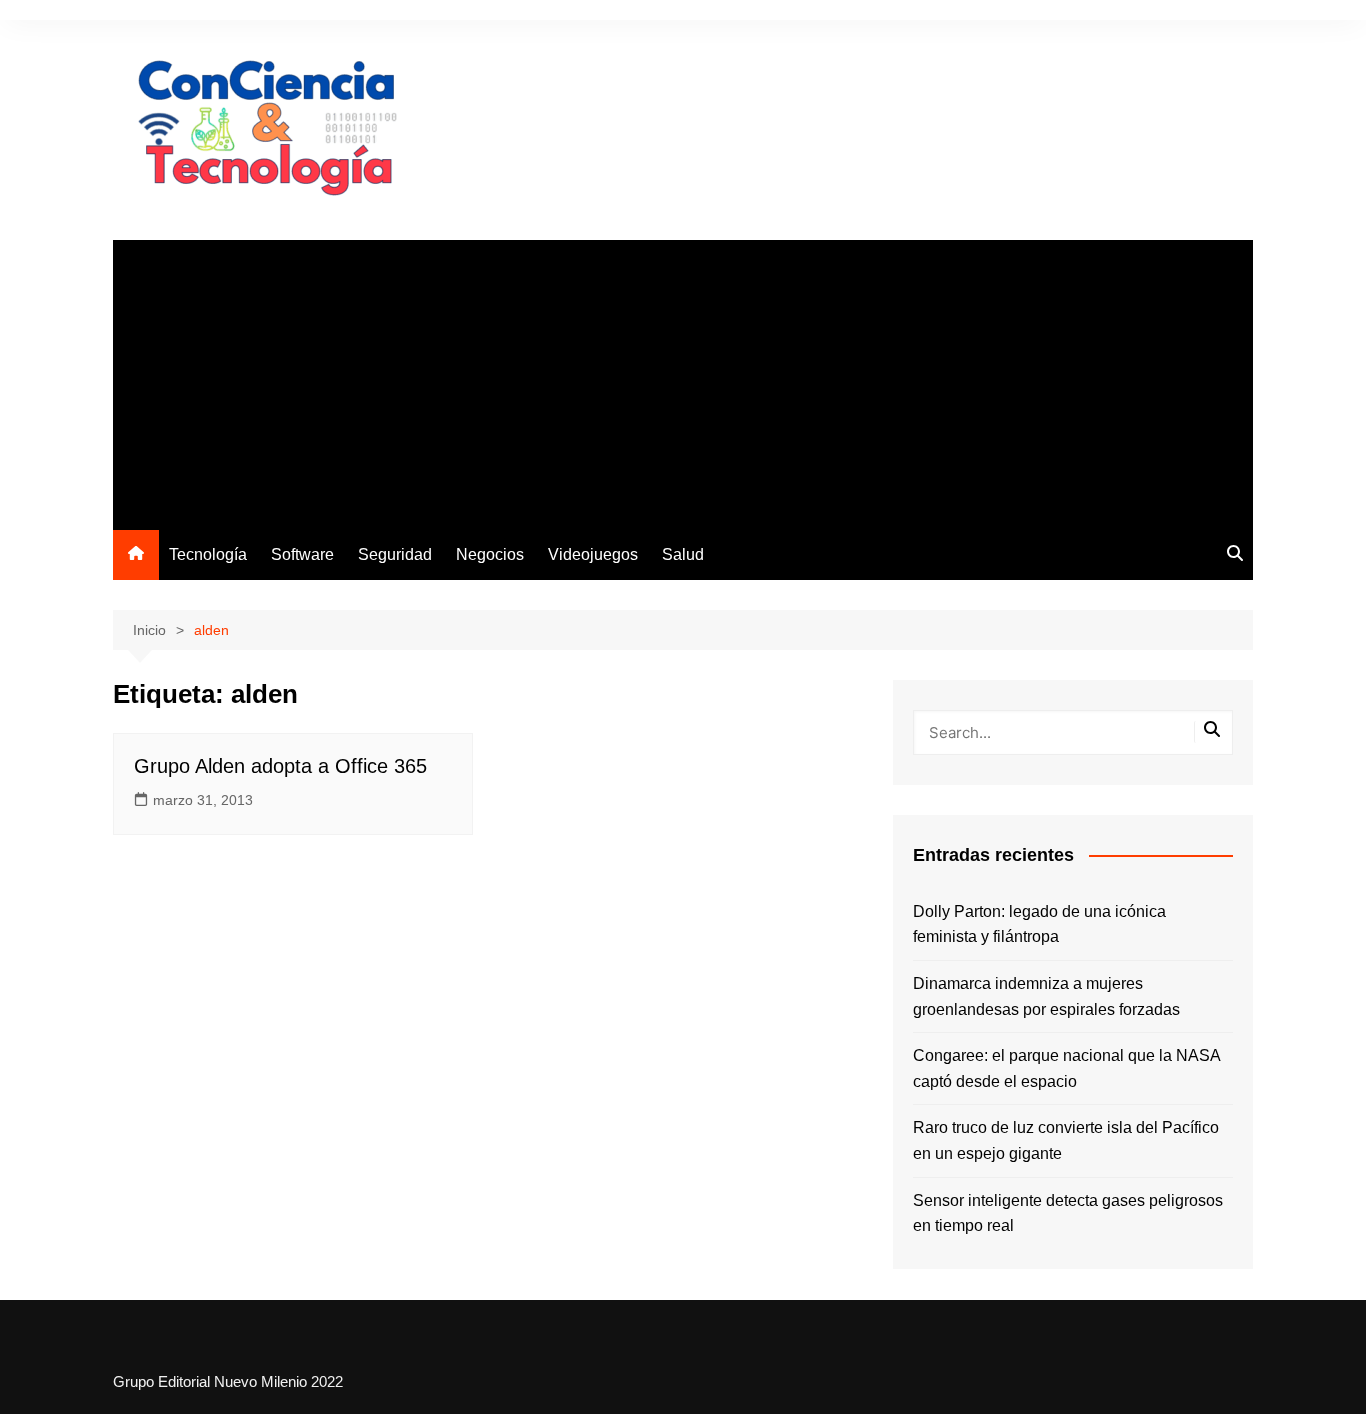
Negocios (490, 554)
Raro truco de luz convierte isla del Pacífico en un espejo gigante (1066, 1140)
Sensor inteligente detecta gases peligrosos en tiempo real (1068, 1213)
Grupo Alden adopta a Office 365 (280, 766)
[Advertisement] (683, 380)
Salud (683, 554)
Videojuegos (593, 554)
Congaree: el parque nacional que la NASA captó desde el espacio (1066, 1068)
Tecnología (208, 554)
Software (302, 554)
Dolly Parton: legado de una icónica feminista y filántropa (1039, 924)
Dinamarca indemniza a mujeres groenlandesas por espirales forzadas (1046, 996)
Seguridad (395, 554)
